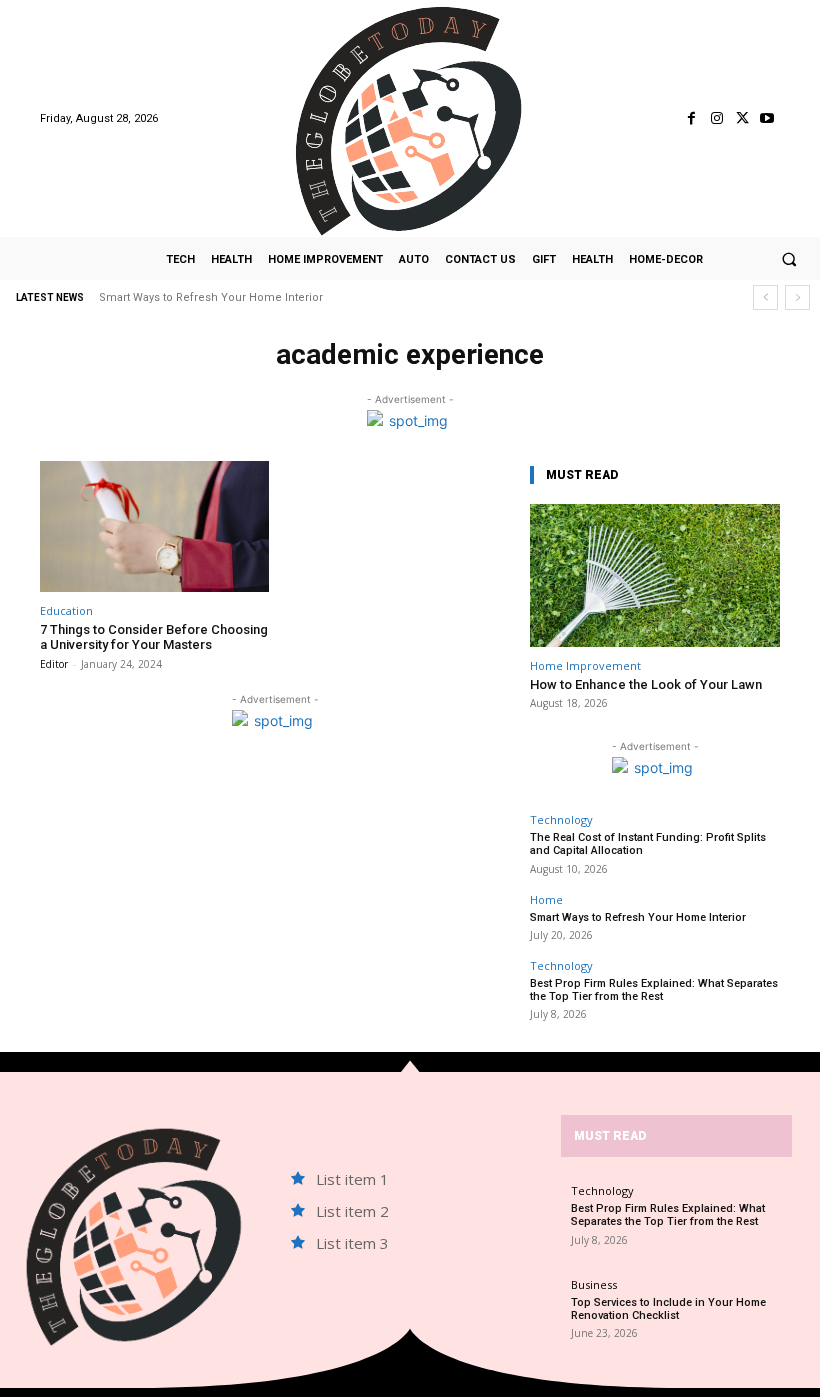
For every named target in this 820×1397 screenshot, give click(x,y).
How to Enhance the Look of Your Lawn (646, 684)
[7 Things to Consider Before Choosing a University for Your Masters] (154, 526)
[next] (797, 297)
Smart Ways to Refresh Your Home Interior (211, 297)
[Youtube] (767, 118)
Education (66, 610)
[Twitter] (742, 118)
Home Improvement (585, 665)
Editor (54, 664)
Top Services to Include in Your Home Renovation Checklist (668, 1309)
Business (594, 1284)
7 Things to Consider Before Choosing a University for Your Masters (154, 637)
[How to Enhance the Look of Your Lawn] (655, 575)
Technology (561, 819)
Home (546, 899)
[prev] (765, 297)
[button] (789, 259)
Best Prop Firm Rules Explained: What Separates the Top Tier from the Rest (654, 990)
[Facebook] (691, 118)
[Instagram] (716, 118)
